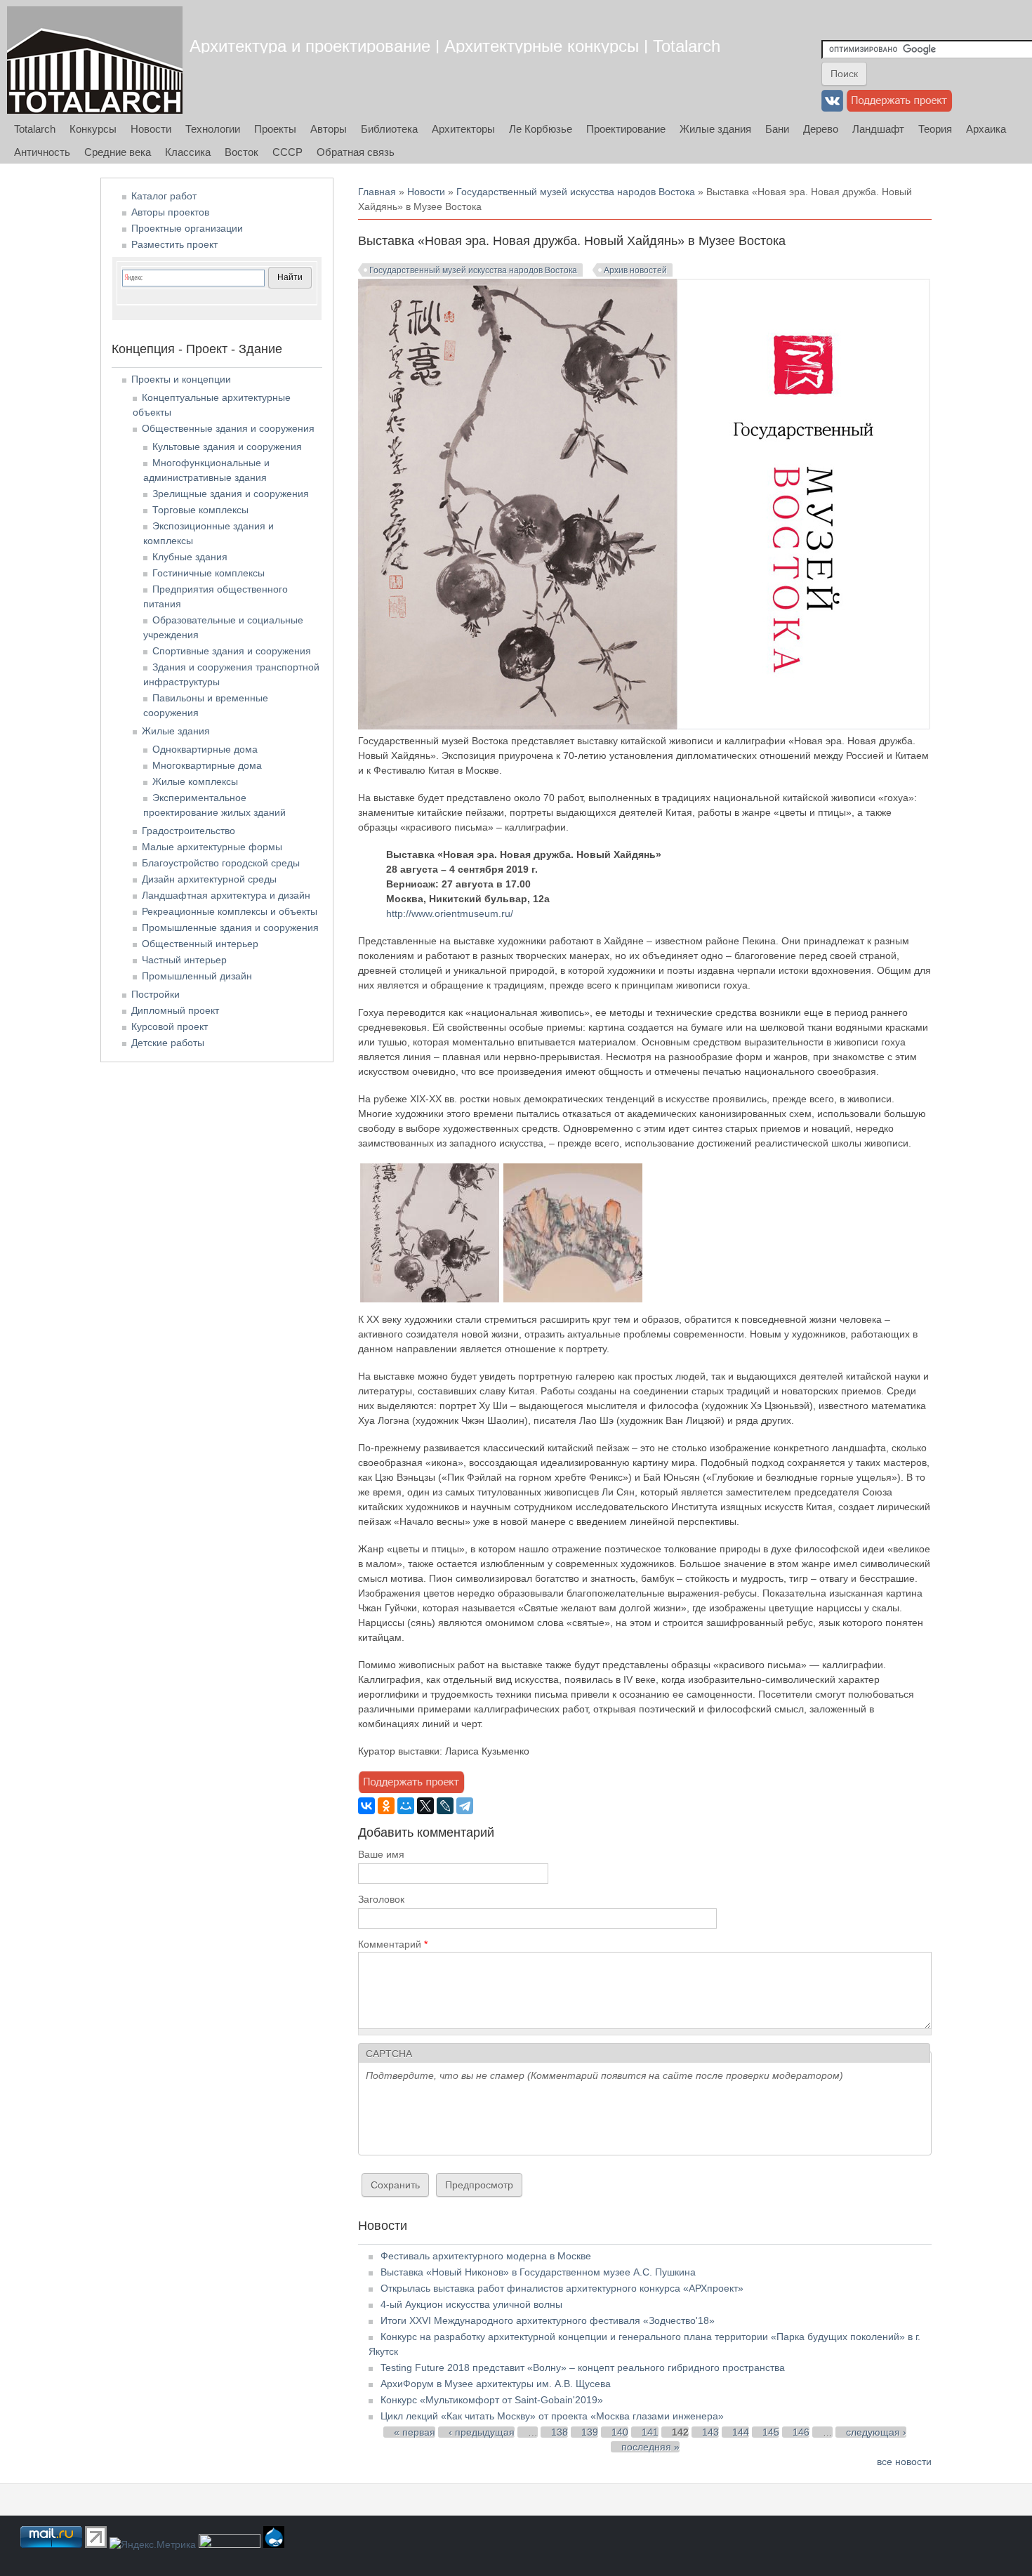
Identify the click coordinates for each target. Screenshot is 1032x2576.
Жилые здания (715, 129)
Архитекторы (463, 129)
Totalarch (35, 129)
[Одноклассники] (386, 1806)
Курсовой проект (170, 1026)
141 (650, 2432)
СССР (287, 152)
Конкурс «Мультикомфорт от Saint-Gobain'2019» (492, 2400)
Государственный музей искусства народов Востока (576, 192)
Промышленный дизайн (197, 976)
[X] (425, 1806)
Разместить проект (174, 244)
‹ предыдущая (482, 2432)
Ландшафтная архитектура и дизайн (226, 895)
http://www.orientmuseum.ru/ (450, 913)
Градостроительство (188, 831)
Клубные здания (190, 557)
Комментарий (393, 1944)
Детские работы (168, 1043)
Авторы (329, 129)
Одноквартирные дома (205, 749)
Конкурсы (93, 129)
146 (801, 2432)
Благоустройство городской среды (221, 863)
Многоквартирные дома (207, 765)
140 (620, 2432)
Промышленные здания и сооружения (230, 927)
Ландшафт (878, 129)
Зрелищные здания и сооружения (231, 494)
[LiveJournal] (445, 1806)
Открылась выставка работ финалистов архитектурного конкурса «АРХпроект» (562, 2288)
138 (560, 2432)
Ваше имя (381, 1854)
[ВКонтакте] (366, 1806)
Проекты (275, 129)
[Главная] (95, 60)
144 (741, 2432)
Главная (377, 192)
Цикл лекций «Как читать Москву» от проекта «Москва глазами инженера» (552, 2416)
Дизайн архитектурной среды (209, 879)
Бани (777, 129)
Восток (242, 152)
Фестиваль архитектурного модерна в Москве (486, 2256)
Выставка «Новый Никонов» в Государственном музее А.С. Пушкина (538, 2272)
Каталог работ (164, 196)
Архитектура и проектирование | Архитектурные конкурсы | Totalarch (455, 46)
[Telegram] (465, 1806)
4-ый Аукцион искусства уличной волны (471, 2304)
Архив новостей (635, 270)
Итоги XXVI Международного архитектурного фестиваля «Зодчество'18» (548, 2320)
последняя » (650, 2447)
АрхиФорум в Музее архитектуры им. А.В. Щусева (496, 2384)
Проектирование (626, 129)
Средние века (118, 152)
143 (710, 2432)
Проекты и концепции (181, 379)
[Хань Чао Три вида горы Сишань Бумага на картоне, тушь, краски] (573, 1299)
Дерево (821, 129)
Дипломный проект (175, 1010)
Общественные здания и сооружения (228, 428)
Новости (151, 129)
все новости (904, 2462)
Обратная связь (356, 152)
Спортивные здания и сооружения (232, 651)
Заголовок (381, 1899)
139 (590, 2432)
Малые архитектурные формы (212, 847)
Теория (935, 129)
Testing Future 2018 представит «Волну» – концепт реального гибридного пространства (583, 2367)
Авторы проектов (170, 212)
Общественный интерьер (200, 944)
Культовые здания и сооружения (227, 447)
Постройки (156, 994)
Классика (188, 152)
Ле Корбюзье (541, 129)
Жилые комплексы (195, 781)
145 (771, 2432)
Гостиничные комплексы (209, 573)
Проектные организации (187, 228)
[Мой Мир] (406, 1806)
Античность (42, 152)
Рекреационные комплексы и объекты (230, 911)
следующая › (876, 2432)
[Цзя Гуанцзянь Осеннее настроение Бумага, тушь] (430, 1299)
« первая (415, 2432)
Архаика (986, 129)
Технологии (213, 129)
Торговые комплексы (200, 510)
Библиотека (389, 129)
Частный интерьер (184, 960)
